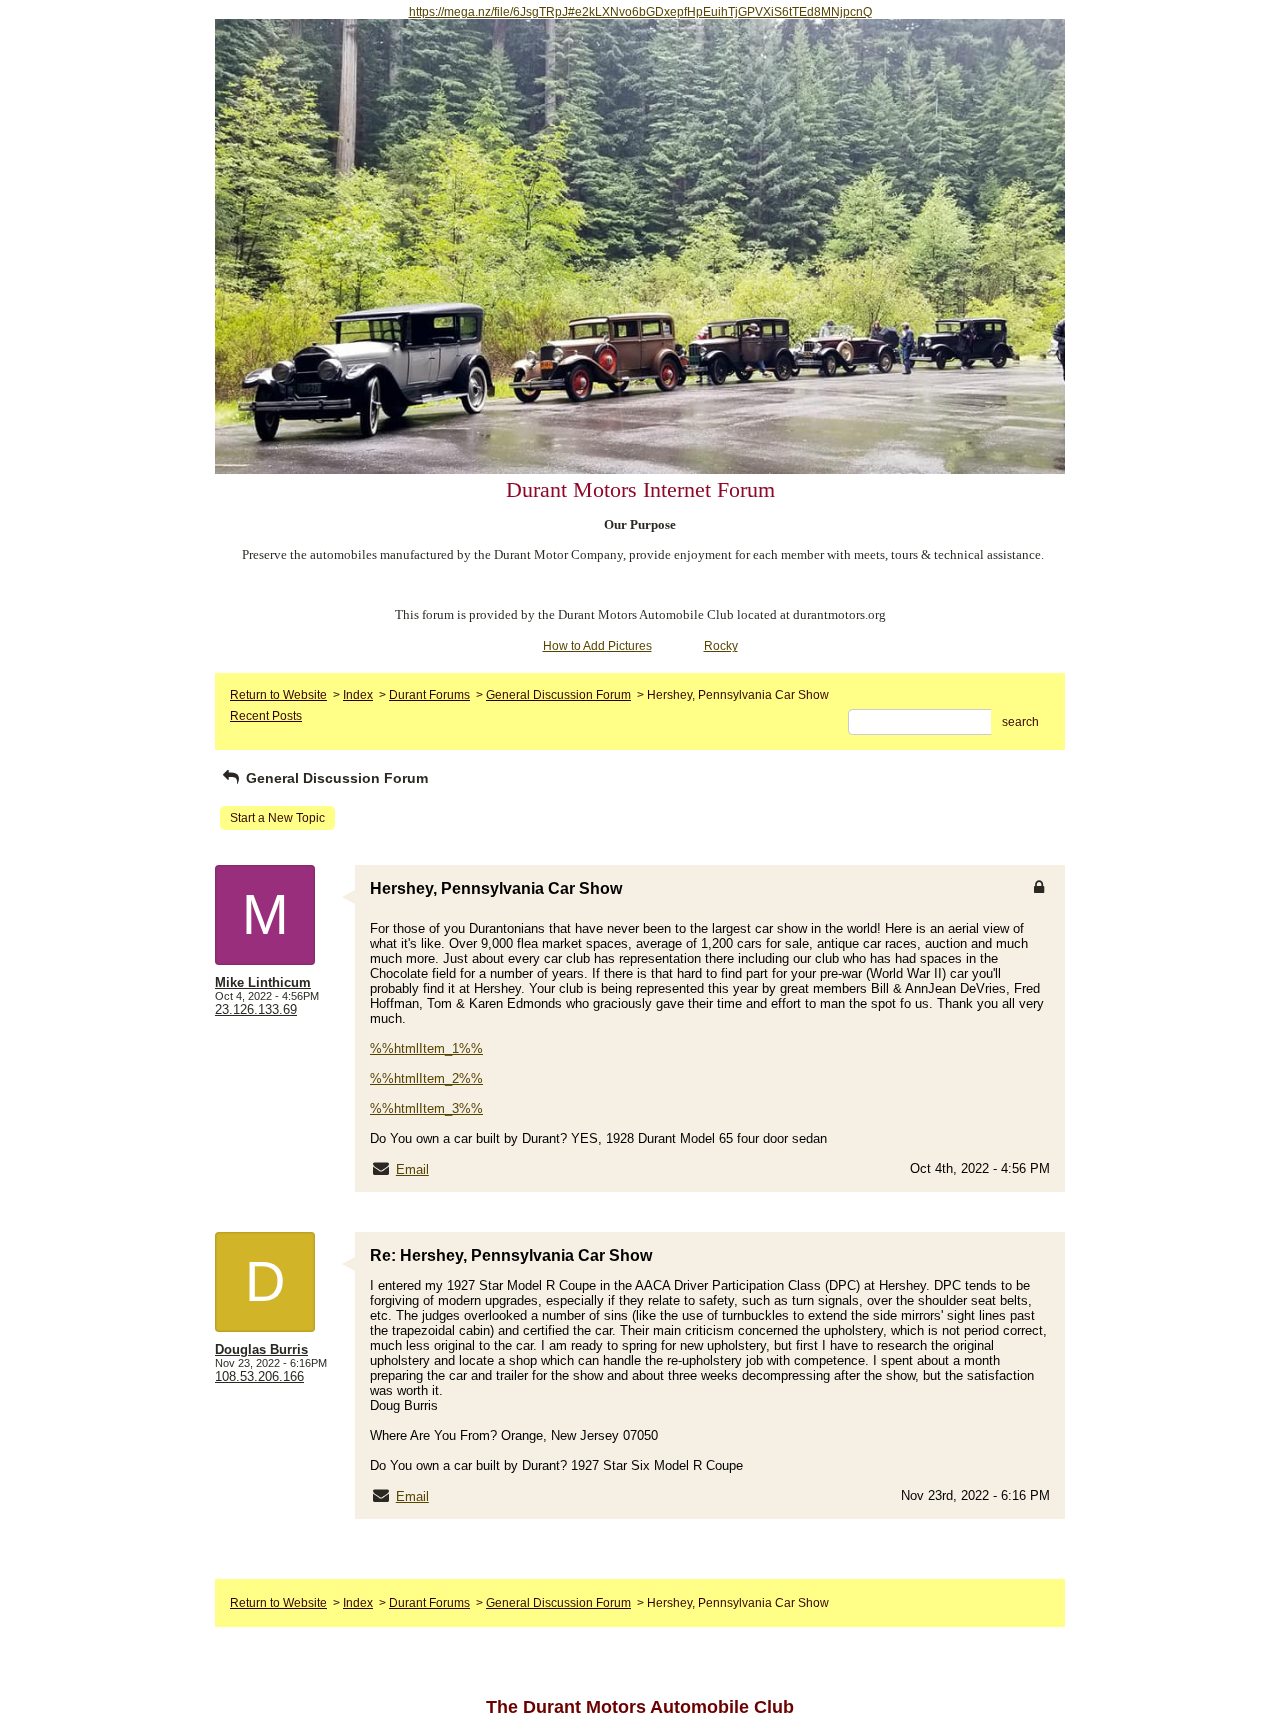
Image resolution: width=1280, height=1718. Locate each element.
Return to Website (278, 695)
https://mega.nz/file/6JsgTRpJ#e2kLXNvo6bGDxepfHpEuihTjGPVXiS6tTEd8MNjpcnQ (640, 12)
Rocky (721, 646)
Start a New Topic (277, 818)
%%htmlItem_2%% (426, 1078)
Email (412, 1169)
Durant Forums (429, 695)
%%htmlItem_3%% (426, 1108)
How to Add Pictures (597, 646)
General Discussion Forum (558, 695)
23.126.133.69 (256, 1009)
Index (358, 695)
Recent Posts (266, 716)
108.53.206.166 (259, 1376)
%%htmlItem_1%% (426, 1048)
